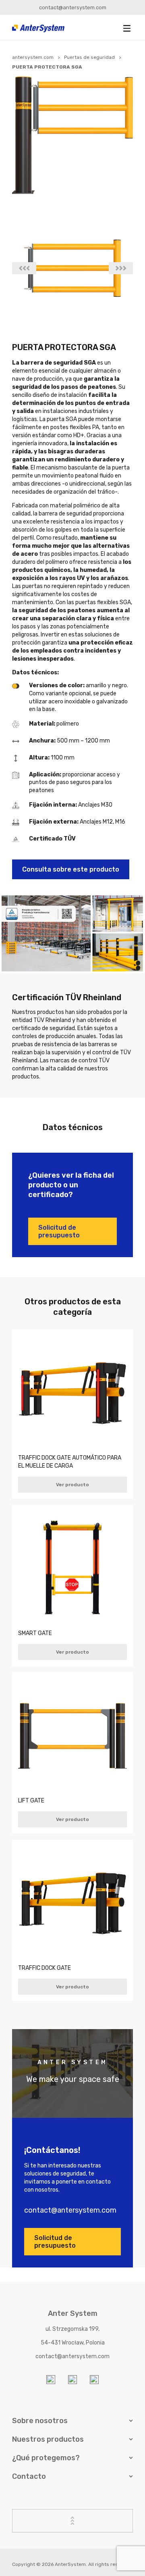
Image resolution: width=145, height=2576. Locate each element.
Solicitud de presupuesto (59, 1231)
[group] (72, 268)
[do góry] (72, 2521)
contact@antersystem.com (73, 7)
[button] (127, 28)
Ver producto (72, 1485)
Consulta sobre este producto (71, 869)
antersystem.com (33, 57)
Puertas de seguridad (89, 57)
